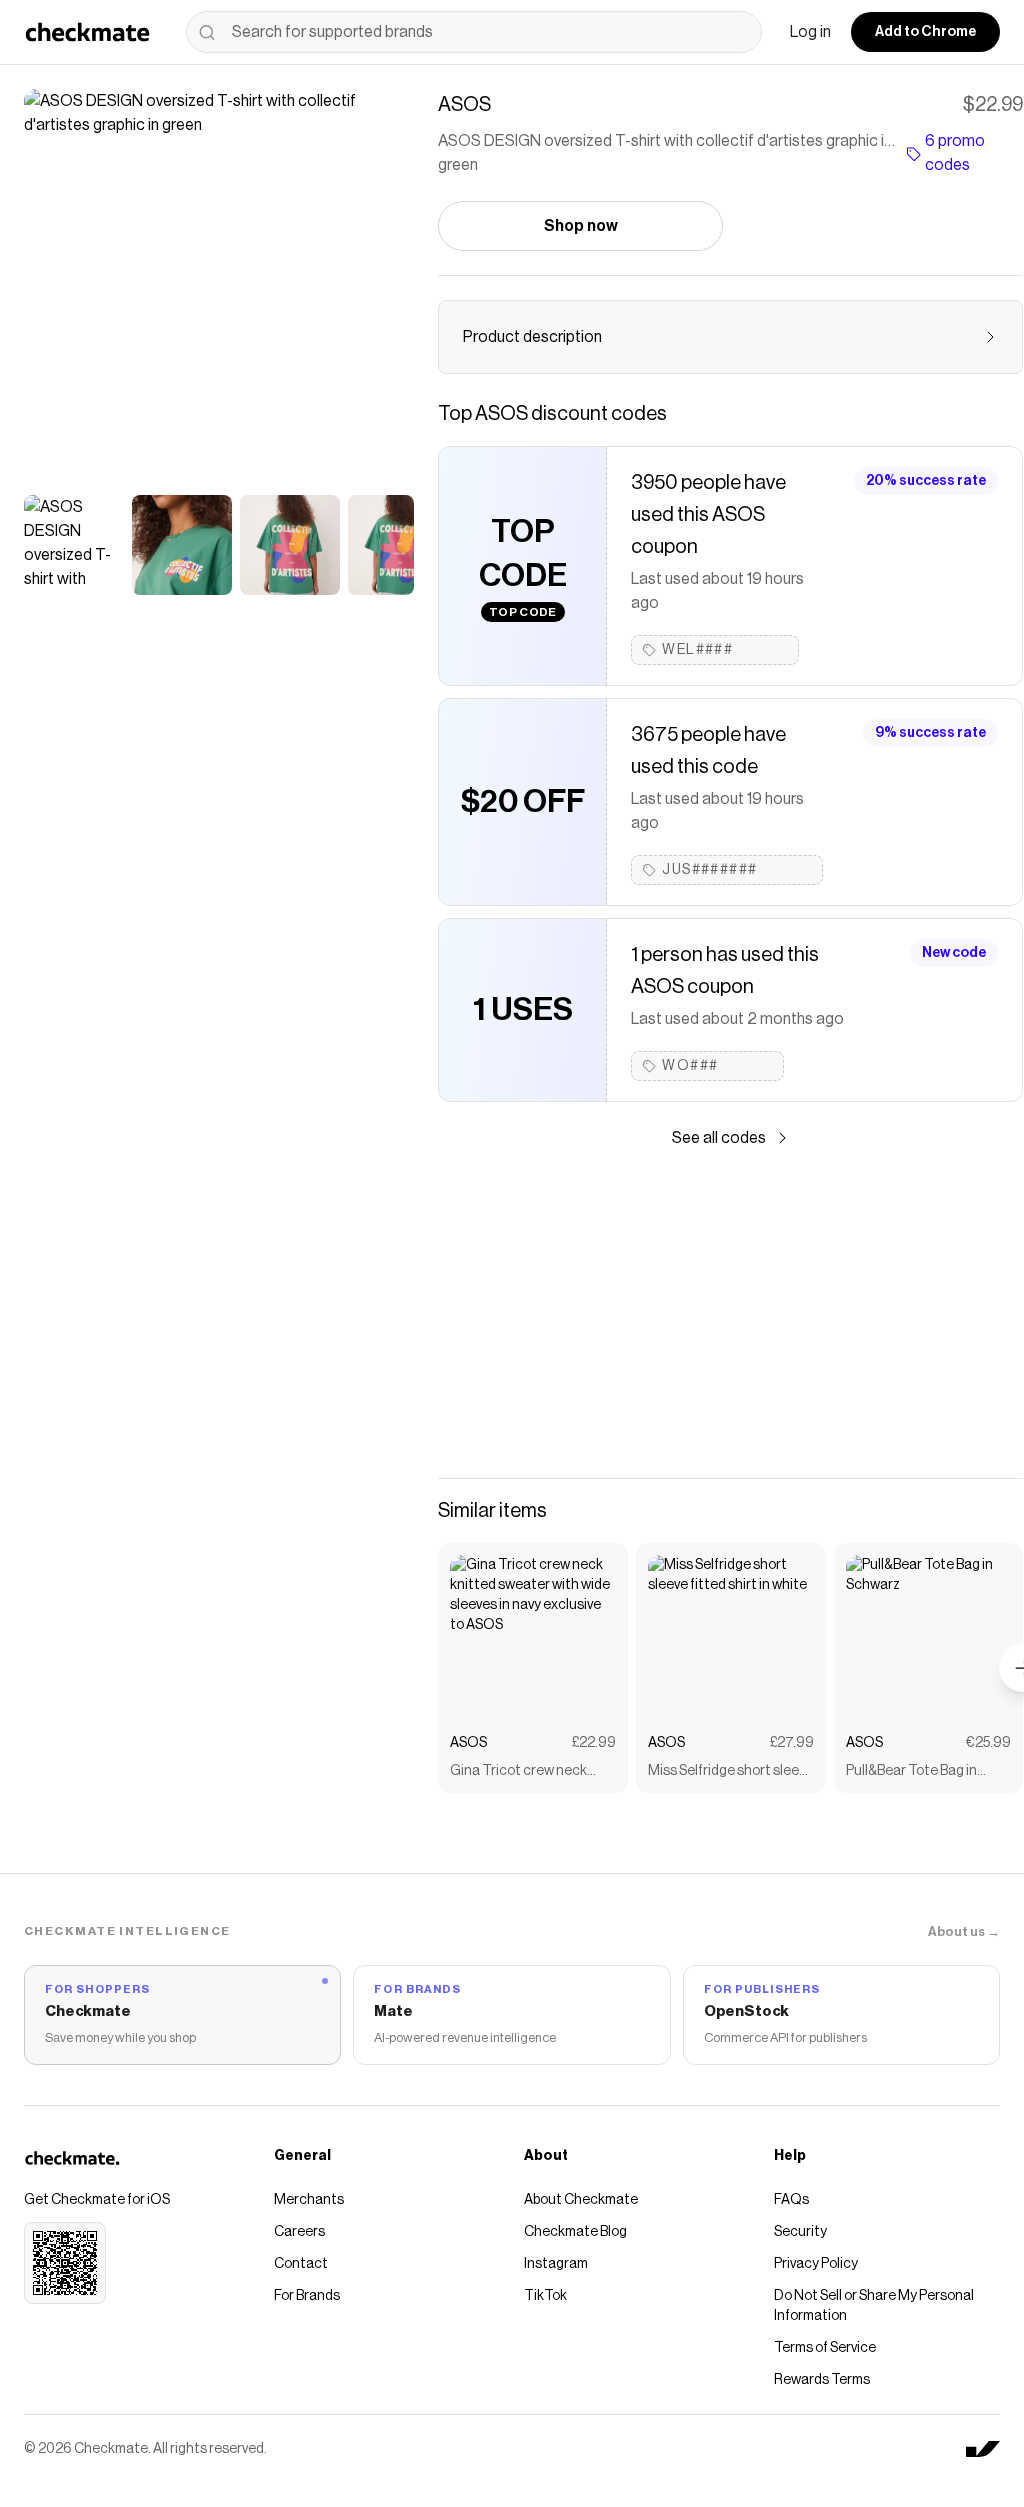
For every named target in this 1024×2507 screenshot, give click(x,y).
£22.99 (594, 1743)
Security (800, 2232)
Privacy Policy (816, 2264)
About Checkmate (581, 2200)
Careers (299, 2232)
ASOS (468, 1743)
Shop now (581, 226)
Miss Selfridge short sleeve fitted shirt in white (730, 1772)
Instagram (556, 2264)
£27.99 (792, 1743)
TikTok (545, 2296)
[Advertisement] (730, 1314)
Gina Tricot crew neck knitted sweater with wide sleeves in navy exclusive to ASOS (530, 1772)
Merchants (309, 2200)
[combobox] (474, 32)
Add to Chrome (925, 32)
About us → (964, 1931)
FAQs (791, 2200)
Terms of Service (825, 2348)
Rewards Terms (822, 2380)
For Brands (307, 2296)
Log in (810, 32)
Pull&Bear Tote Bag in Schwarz (911, 1772)
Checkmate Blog (575, 2232)
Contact (301, 2264)
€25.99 (988, 1743)
